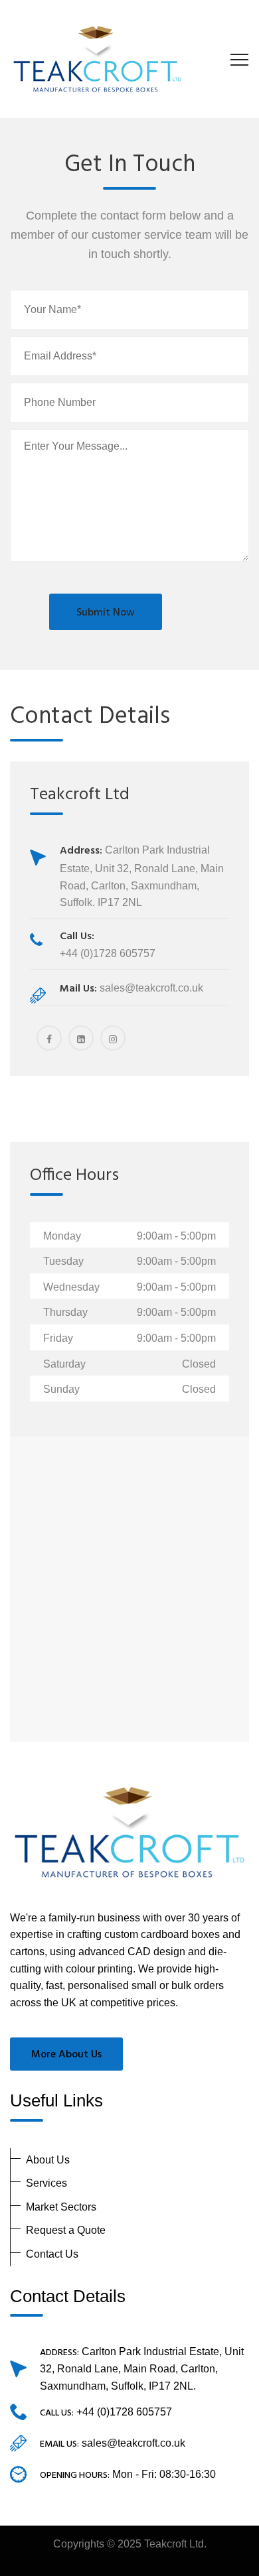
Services (46, 2183)
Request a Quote (66, 2230)
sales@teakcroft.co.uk (133, 2443)
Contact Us (52, 2254)
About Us (48, 2160)
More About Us (66, 2055)
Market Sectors (61, 2207)
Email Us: (59, 2444)
